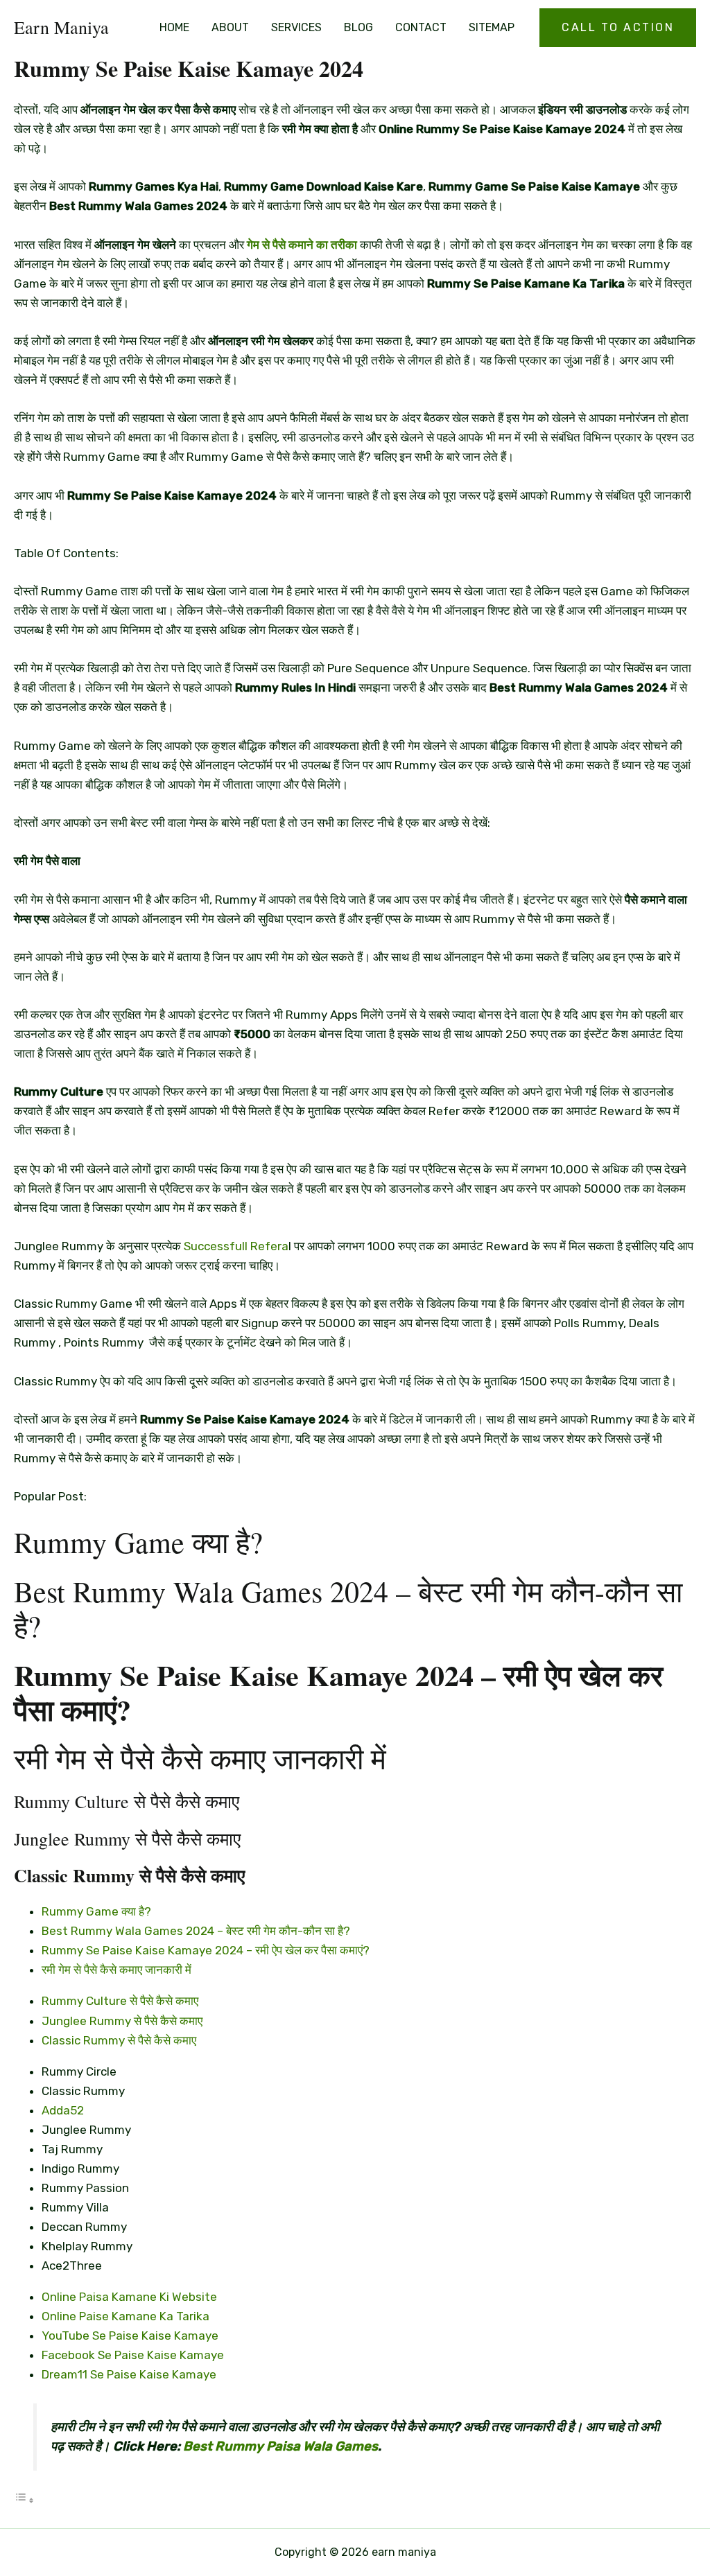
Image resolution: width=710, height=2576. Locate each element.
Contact (421, 27)
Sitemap (492, 27)
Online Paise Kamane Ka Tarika (125, 2316)
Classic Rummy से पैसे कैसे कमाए (119, 2040)
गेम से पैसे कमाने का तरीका (302, 245)
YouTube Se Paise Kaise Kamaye (130, 2336)
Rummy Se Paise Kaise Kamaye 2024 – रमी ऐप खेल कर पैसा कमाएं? (206, 1950)
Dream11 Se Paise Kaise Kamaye (129, 2374)
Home (174, 27)
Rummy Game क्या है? (96, 1911)
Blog (358, 27)
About (230, 27)
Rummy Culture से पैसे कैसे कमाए (120, 2001)
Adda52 (63, 2110)
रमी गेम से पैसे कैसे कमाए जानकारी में (116, 1970)
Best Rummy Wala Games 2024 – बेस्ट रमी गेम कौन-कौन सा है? (196, 1931)
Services (296, 27)
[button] (618, 28)
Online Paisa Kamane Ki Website (129, 2297)
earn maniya (61, 27)
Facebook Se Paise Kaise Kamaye (133, 2355)
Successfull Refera (236, 1246)
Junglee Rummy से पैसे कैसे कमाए (122, 2021)
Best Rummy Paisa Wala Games (280, 2446)
